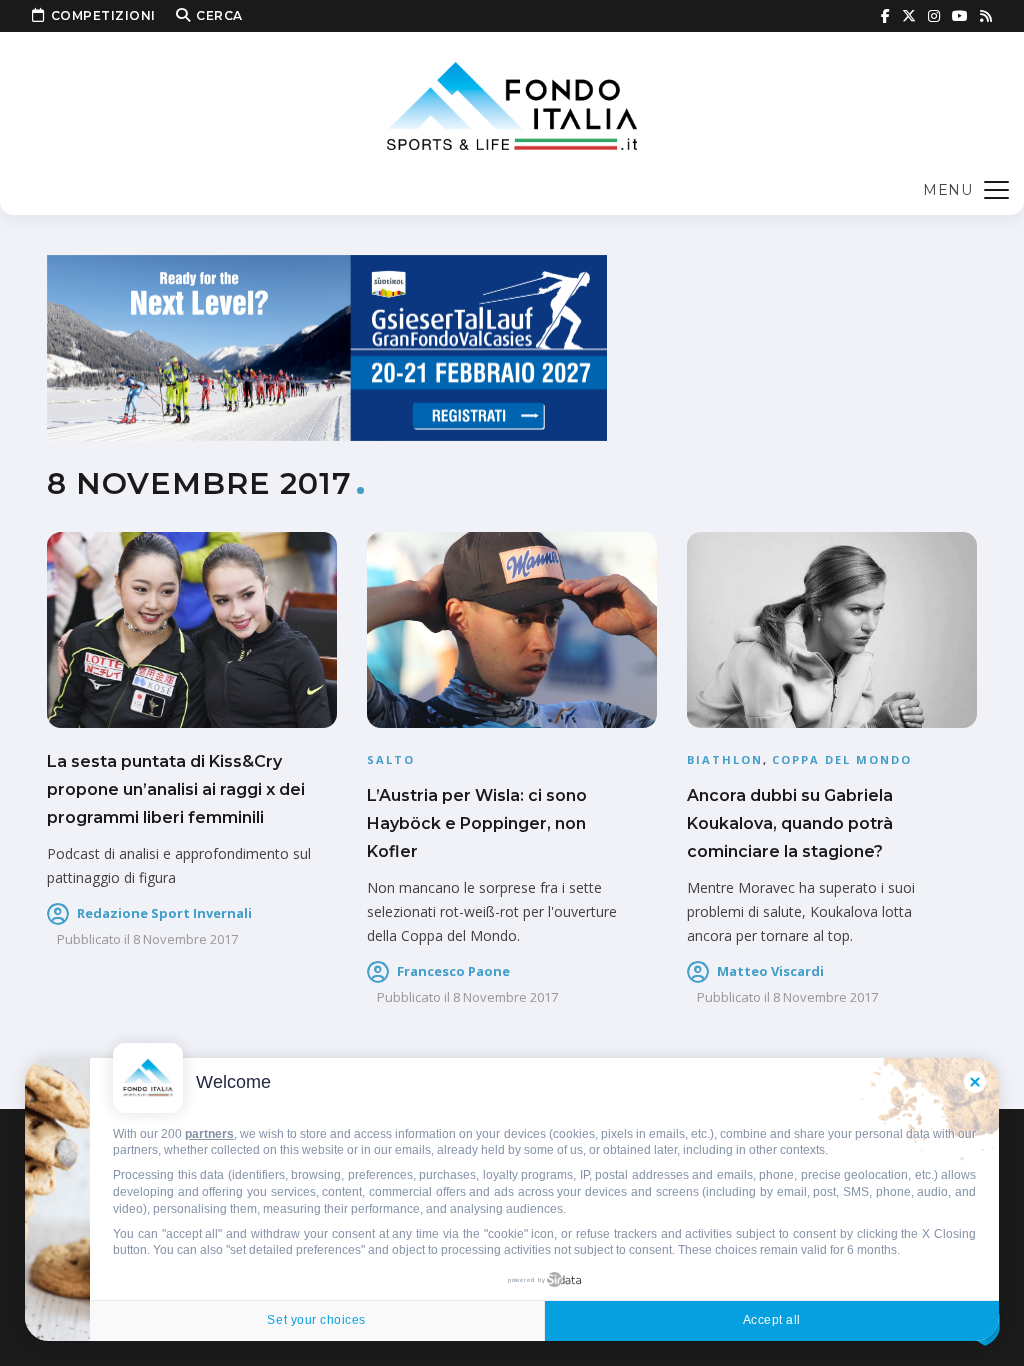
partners (209, 1134)
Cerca (219, 15)
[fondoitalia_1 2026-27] (327, 346)
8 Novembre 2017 (185, 939)
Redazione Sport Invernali (164, 913)
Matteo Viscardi (770, 971)
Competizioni (103, 15)
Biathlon (725, 759)
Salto (391, 759)
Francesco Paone (453, 971)
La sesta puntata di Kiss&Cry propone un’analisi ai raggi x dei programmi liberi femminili (176, 789)
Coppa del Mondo (842, 759)
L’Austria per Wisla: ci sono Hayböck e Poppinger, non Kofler (477, 823)
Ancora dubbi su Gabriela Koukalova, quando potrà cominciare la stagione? (790, 823)
